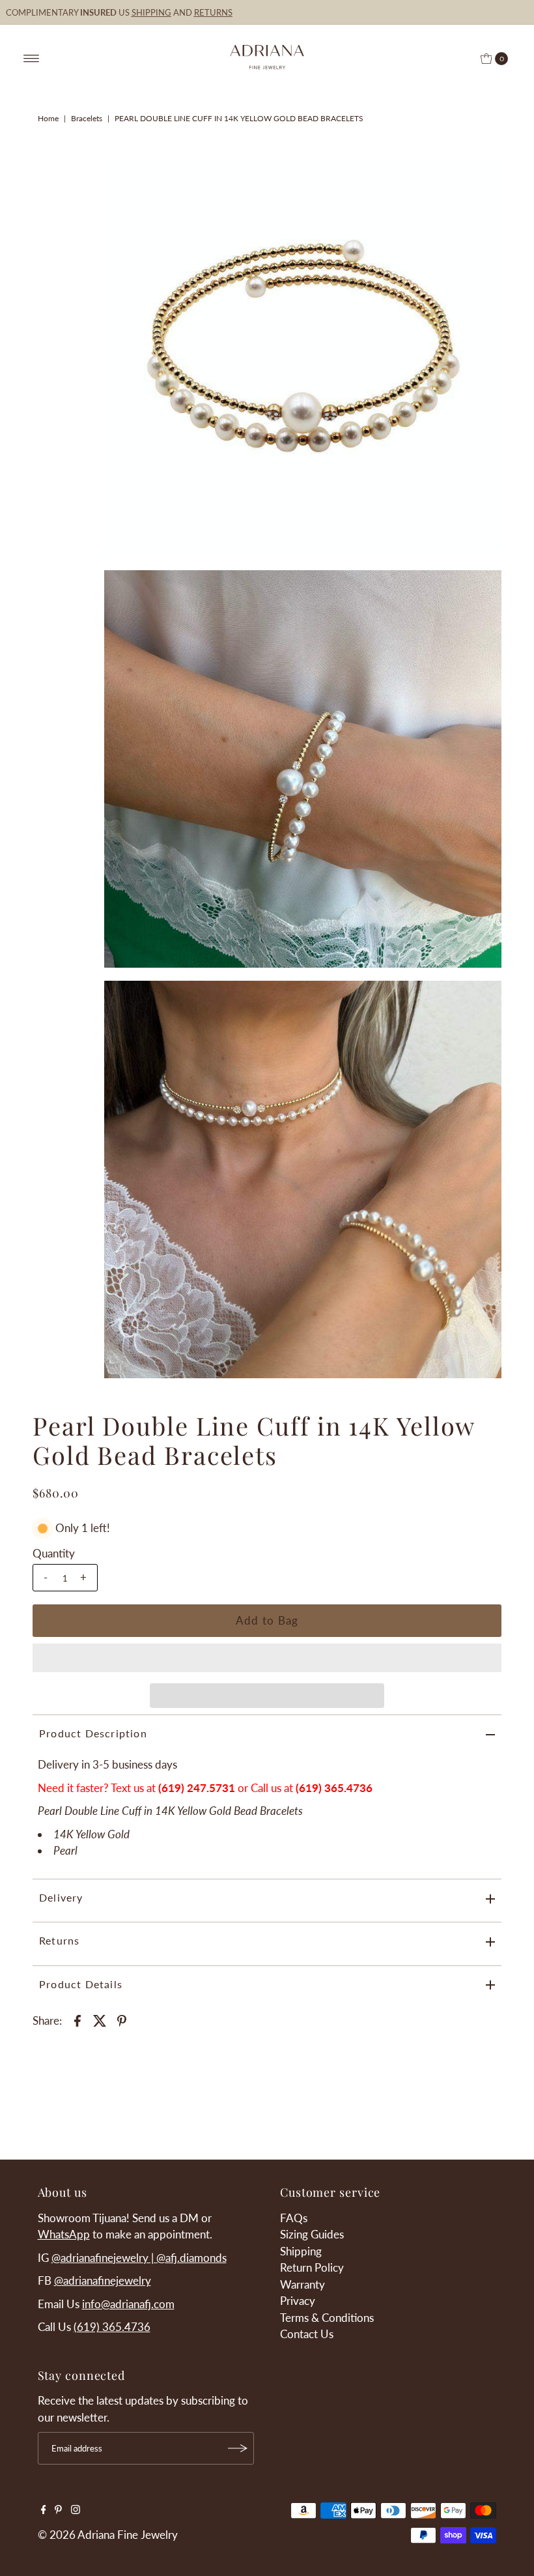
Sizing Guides (312, 2234)
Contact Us (307, 2334)
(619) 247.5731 (197, 1788)
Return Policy (312, 2267)
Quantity (54, 1553)
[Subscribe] (238, 2448)
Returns (59, 1940)
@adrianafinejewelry (103, 2280)
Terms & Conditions (327, 2318)
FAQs (294, 2218)
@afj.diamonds (191, 2258)
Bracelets (87, 118)
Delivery (61, 1897)
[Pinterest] (58, 2510)
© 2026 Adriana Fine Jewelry (108, 2535)
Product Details (81, 1984)
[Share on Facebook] (77, 2019)
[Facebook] (44, 2510)
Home (48, 118)
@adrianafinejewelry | (104, 2258)
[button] (267, 1658)
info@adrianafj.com (128, 2304)
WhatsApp (64, 2234)
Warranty (302, 2284)
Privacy (298, 2301)
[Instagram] (76, 2510)
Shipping (301, 2251)
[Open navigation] (32, 59)
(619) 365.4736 (112, 2327)
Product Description (93, 1733)
